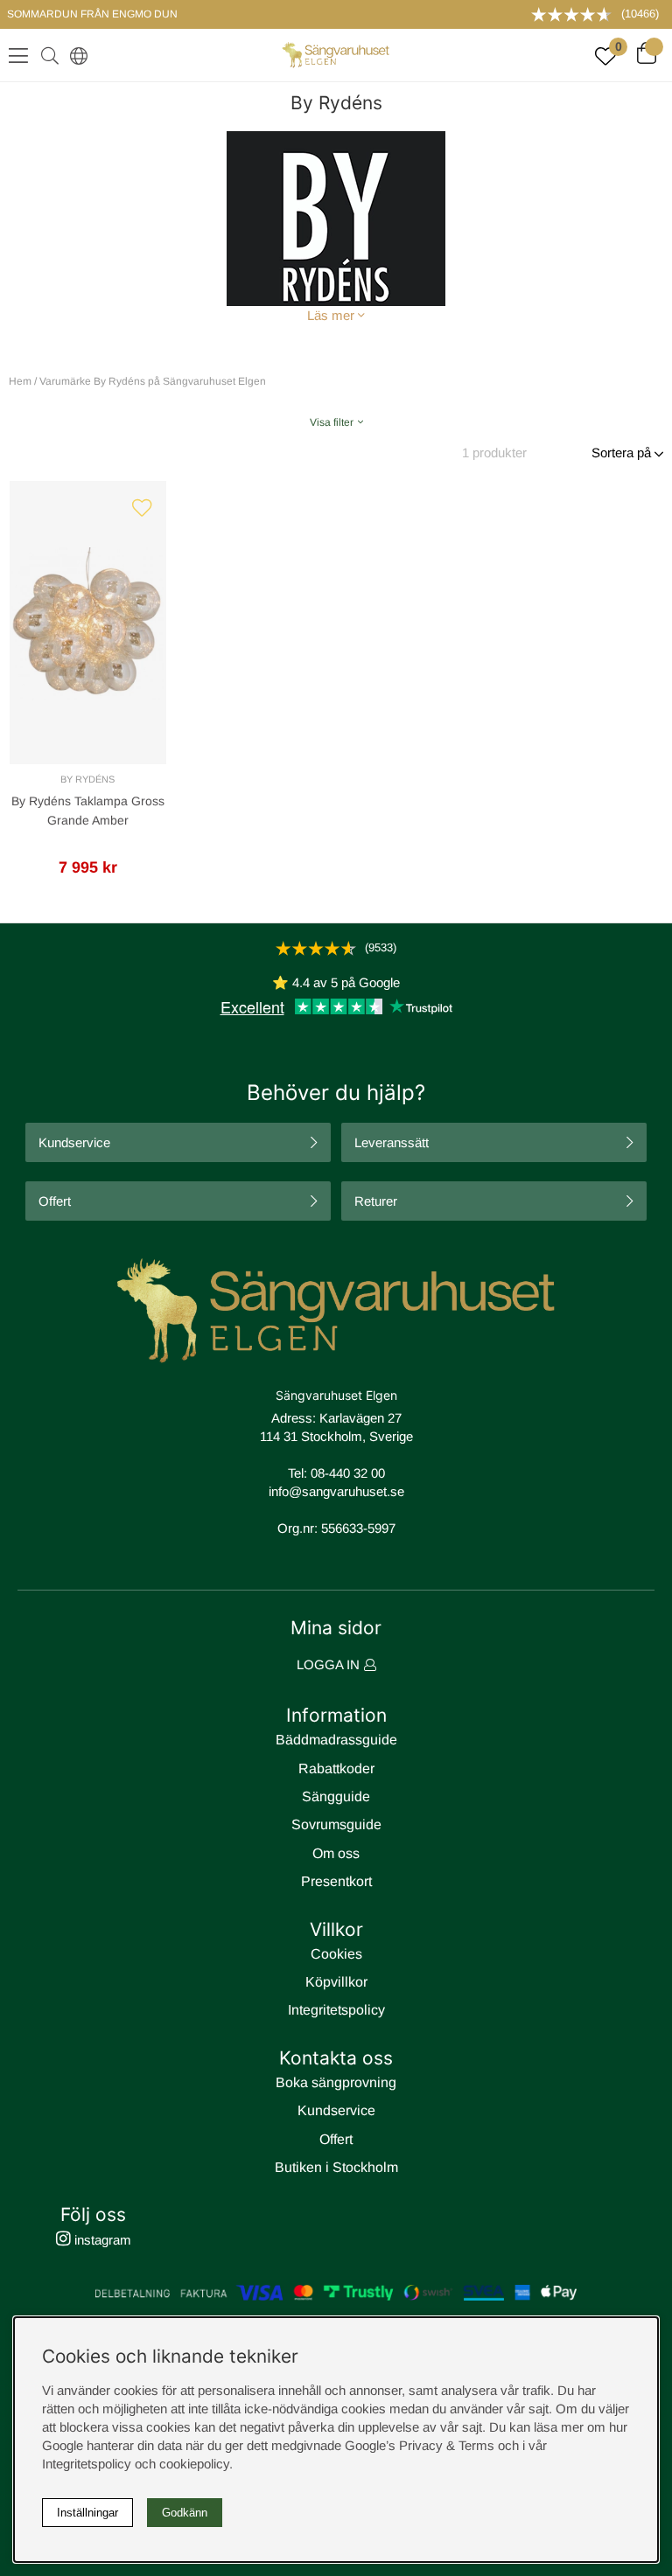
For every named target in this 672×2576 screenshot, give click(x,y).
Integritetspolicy (336, 2010)
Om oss (336, 1853)
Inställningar (87, 2513)
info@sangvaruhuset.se (336, 1491)
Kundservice (74, 1142)
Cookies (336, 1954)
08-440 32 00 (348, 1473)
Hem (20, 381)
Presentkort (336, 1881)
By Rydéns (87, 779)
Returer (376, 1201)
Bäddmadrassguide (336, 1740)
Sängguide (336, 1796)
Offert (55, 1201)
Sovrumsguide (336, 1824)
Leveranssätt (392, 1142)
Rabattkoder (336, 1768)
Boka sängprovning (336, 2082)
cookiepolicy (194, 2464)
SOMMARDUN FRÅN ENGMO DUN (92, 14)
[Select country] (75, 55)
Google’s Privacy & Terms (420, 2445)
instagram (101, 2240)
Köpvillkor (336, 1982)
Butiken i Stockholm (336, 2167)
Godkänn (185, 2513)
